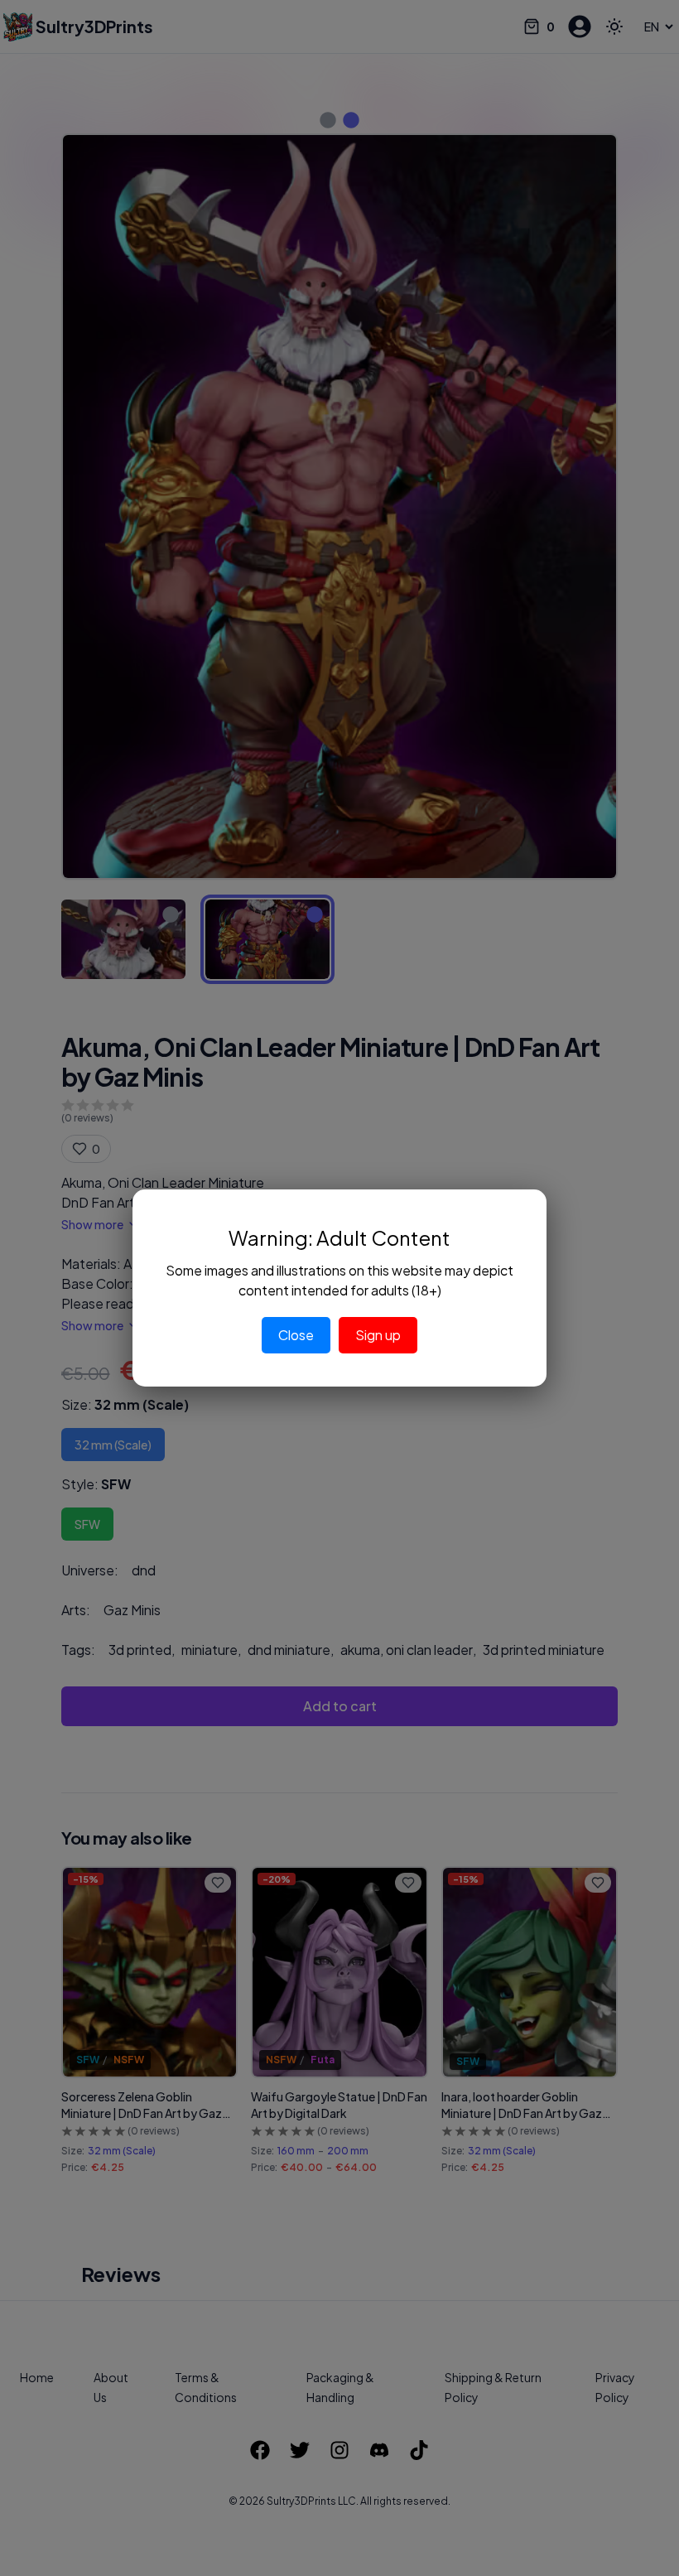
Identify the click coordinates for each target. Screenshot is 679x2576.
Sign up (378, 1335)
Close (296, 1335)
